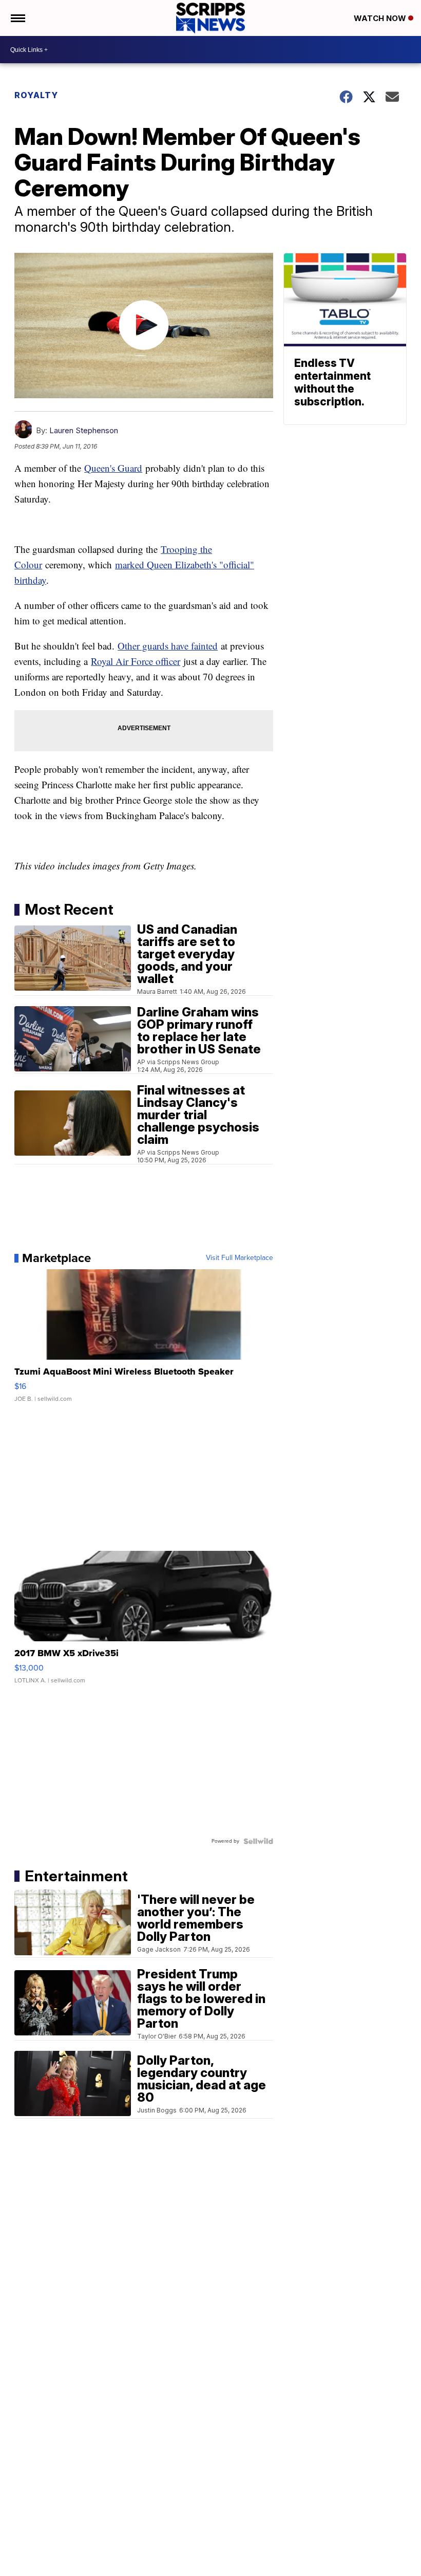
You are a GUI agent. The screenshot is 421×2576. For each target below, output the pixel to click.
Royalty (36, 95)
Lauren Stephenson (84, 430)
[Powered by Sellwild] (258, 1841)
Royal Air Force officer (136, 661)
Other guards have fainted (168, 646)
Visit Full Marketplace (240, 1258)
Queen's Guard (113, 468)
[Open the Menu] (17, 18)
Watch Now (381, 18)
